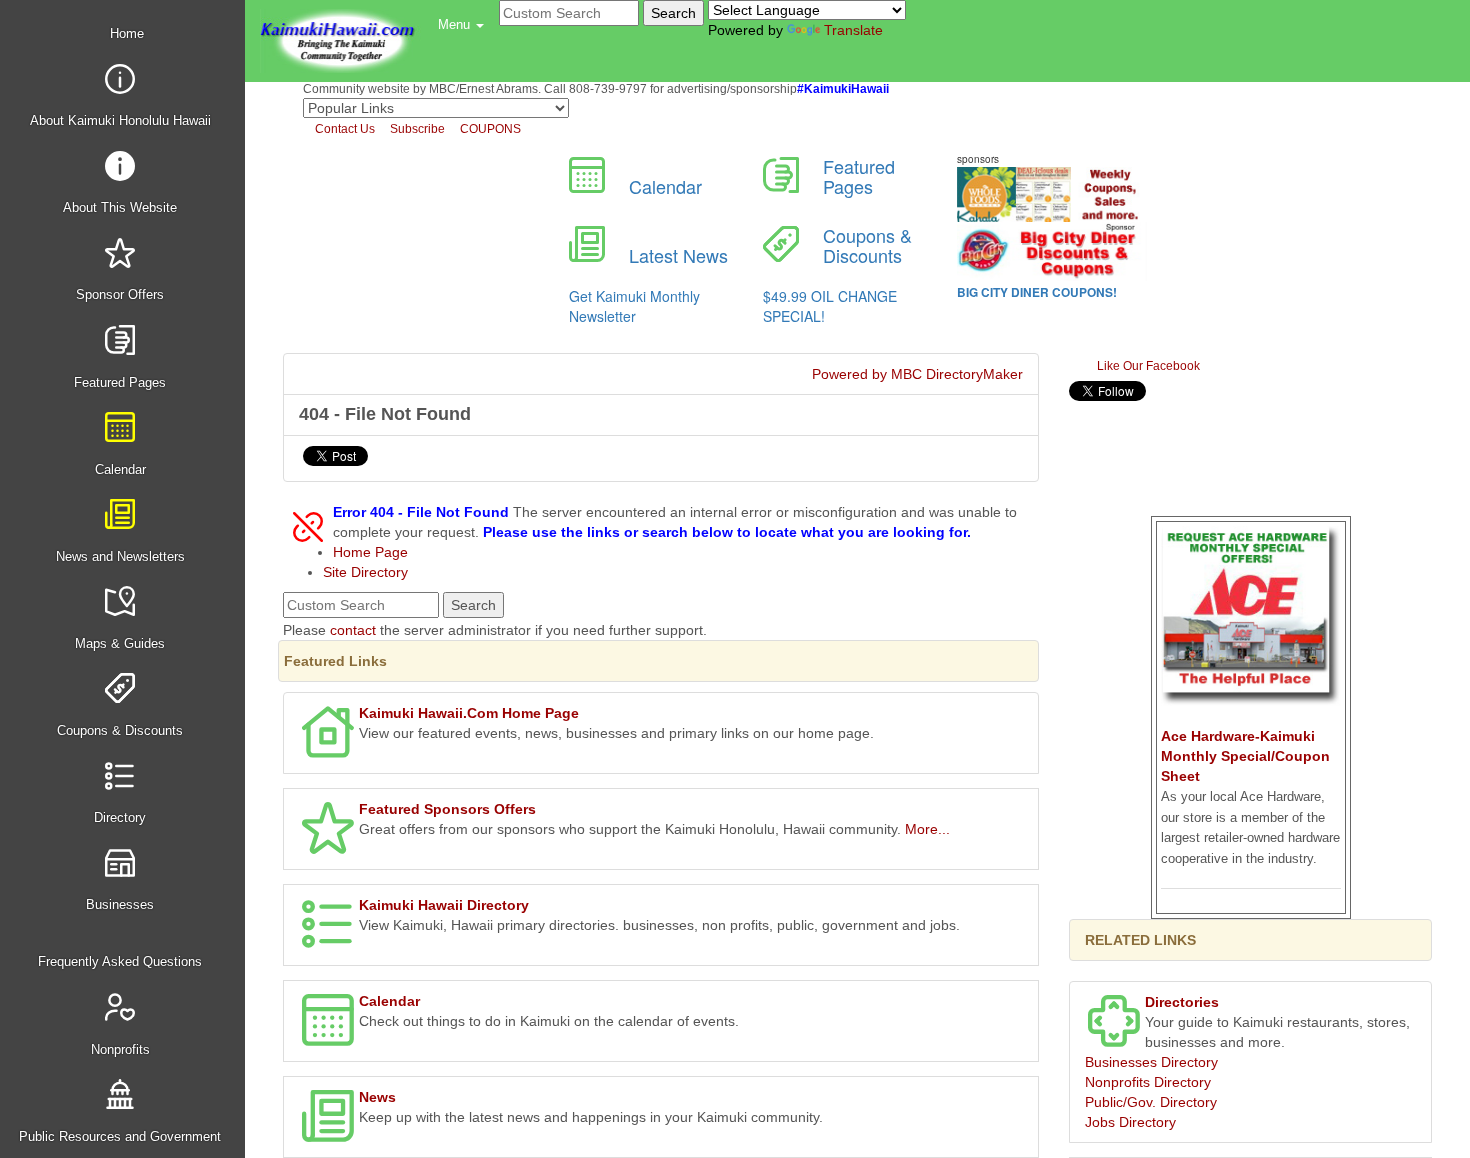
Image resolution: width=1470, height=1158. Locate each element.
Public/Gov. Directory (1151, 1102)
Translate (853, 30)
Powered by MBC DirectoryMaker (917, 374)
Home (125, 33)
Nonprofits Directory (1148, 1082)
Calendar (389, 1001)
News (377, 1097)
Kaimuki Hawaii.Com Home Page (469, 713)
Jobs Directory (1130, 1122)
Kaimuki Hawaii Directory (444, 905)
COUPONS (489, 129)
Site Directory (365, 572)
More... (927, 829)
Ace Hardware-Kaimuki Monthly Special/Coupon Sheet (1245, 756)
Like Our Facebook (1147, 366)
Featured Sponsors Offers (447, 809)
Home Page (370, 552)
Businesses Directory (1151, 1062)
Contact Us (343, 129)
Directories (1182, 1002)
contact (353, 630)
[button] (461, 25)
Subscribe (416, 129)
